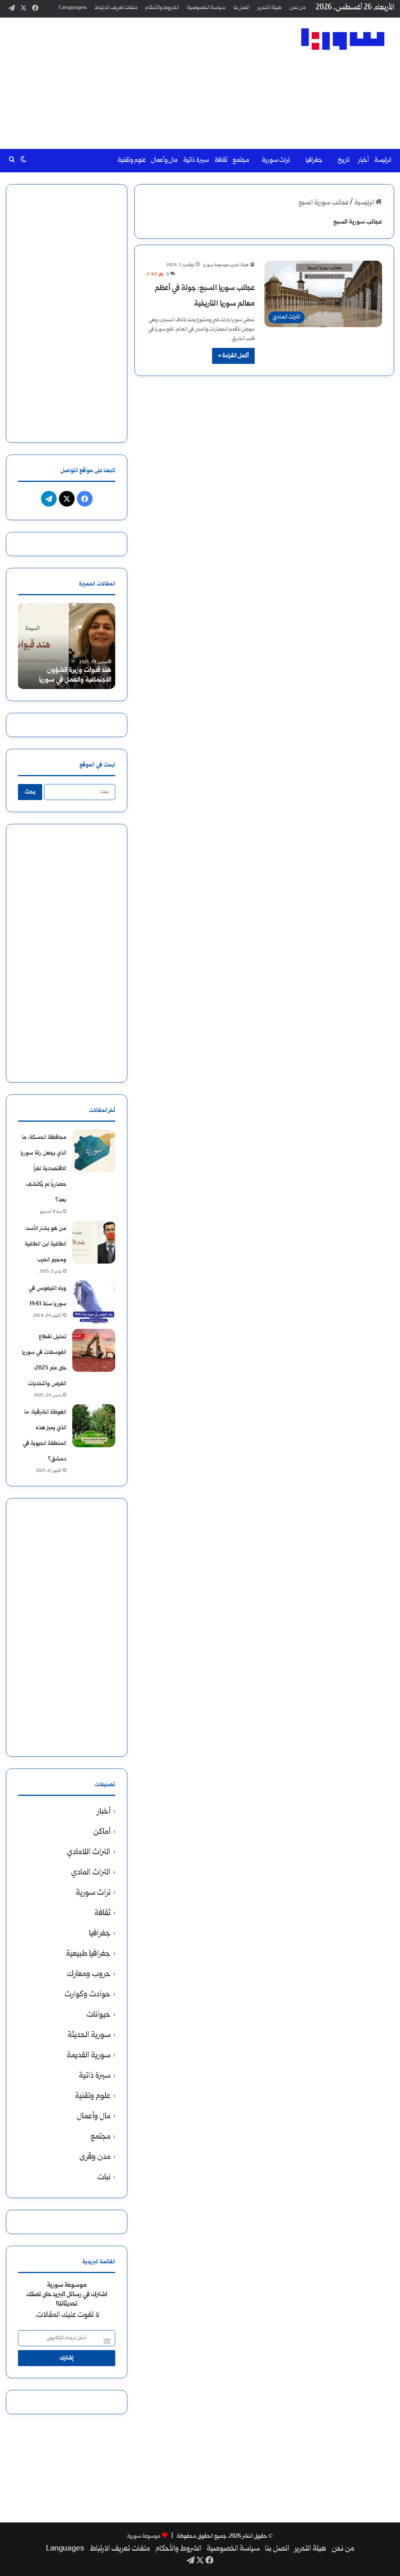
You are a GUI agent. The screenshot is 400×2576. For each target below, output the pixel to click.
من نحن (298, 8)
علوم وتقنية (132, 160)
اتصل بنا (241, 8)
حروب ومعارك (89, 1974)
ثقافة (221, 160)
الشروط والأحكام (162, 8)
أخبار (363, 160)
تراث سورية (276, 160)
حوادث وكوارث (87, 1995)
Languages (73, 8)
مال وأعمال (164, 160)
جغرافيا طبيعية (88, 1954)
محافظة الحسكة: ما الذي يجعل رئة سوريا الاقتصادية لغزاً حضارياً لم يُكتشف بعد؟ (43, 1169)
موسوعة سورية (144, 2536)
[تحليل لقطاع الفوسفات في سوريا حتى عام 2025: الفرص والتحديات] (94, 1350)
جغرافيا (314, 160)
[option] (66, 646)
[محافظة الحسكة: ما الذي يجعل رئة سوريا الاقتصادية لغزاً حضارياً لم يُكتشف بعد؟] (94, 1151)
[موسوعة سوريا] (343, 39)
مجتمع (241, 160)
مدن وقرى (95, 2157)
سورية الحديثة (89, 2035)
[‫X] (67, 499)
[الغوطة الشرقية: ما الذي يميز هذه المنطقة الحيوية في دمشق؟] (94, 1426)
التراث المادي (91, 1873)
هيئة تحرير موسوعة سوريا (226, 265)
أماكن (102, 1832)
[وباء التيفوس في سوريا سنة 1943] (94, 1302)
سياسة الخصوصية (206, 8)
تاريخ (344, 160)
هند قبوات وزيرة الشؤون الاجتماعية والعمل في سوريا (75, 675)
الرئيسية (365, 203)
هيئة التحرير (270, 8)
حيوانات (98, 2015)
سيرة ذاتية (196, 160)
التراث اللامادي (89, 1852)
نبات (104, 2178)
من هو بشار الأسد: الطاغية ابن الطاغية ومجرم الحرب (46, 1244)
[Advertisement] (131, 80)
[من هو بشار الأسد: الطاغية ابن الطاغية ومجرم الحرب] (94, 1242)
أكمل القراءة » (233, 356)
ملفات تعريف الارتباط (116, 8)
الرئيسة (383, 160)
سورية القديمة (89, 2056)
